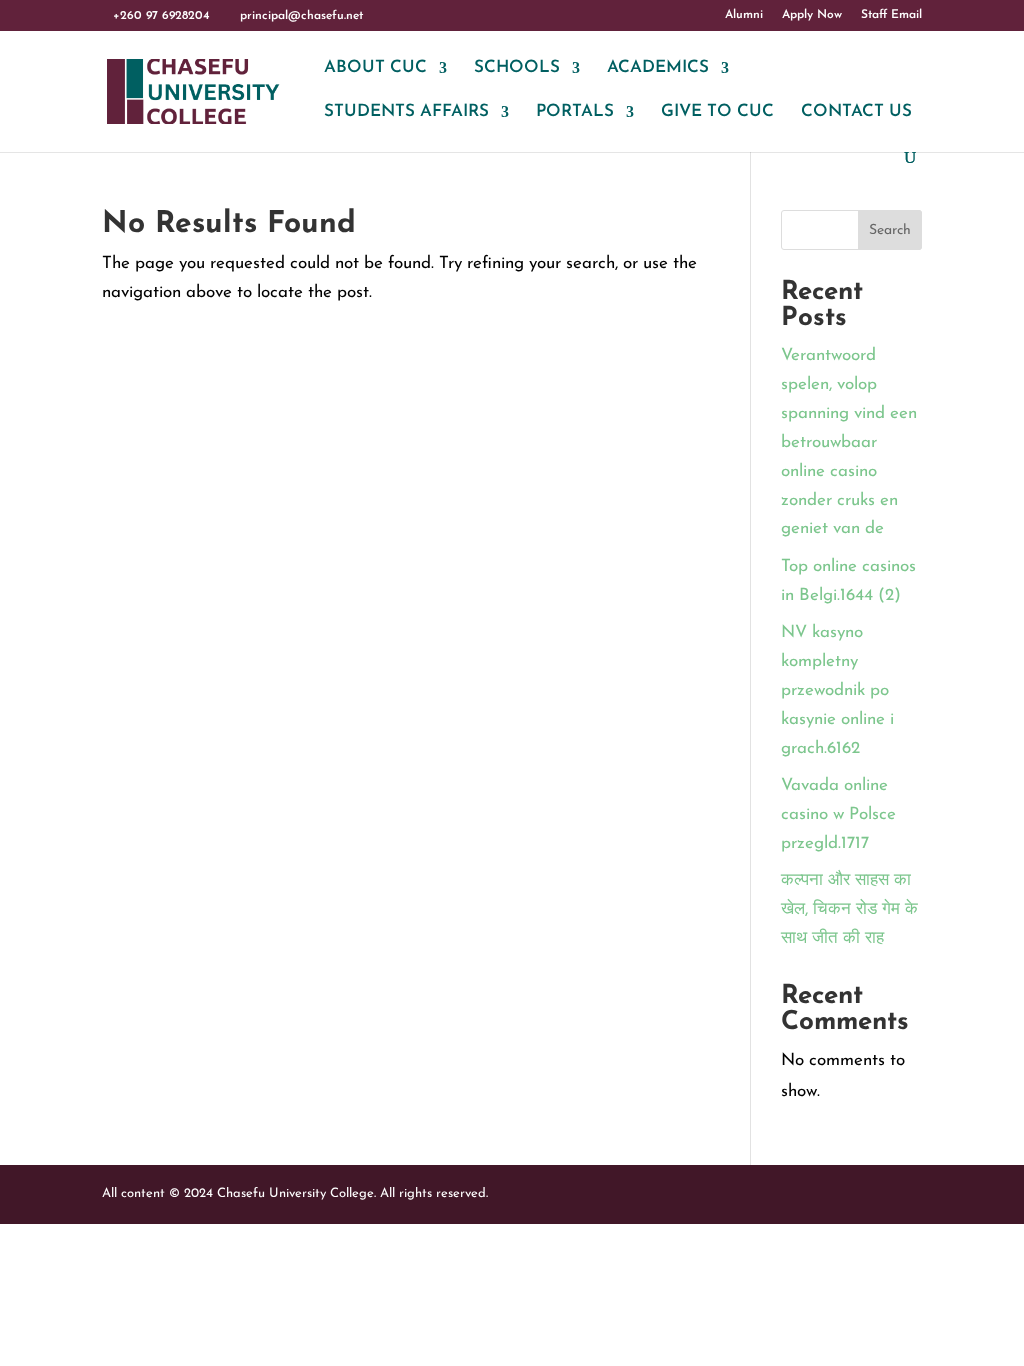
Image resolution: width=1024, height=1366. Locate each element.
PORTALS (575, 112)
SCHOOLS (517, 68)
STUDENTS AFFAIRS (406, 112)
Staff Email (891, 15)
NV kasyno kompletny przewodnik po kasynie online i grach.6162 (837, 690)
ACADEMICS (658, 68)
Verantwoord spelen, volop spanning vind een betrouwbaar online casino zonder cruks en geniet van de (849, 442)
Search (890, 230)
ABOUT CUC (375, 68)
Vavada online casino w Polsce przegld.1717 (838, 814)
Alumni (744, 15)
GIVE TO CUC (717, 112)
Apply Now (812, 15)
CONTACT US (856, 112)
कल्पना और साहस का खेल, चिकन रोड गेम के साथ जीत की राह (849, 909)
